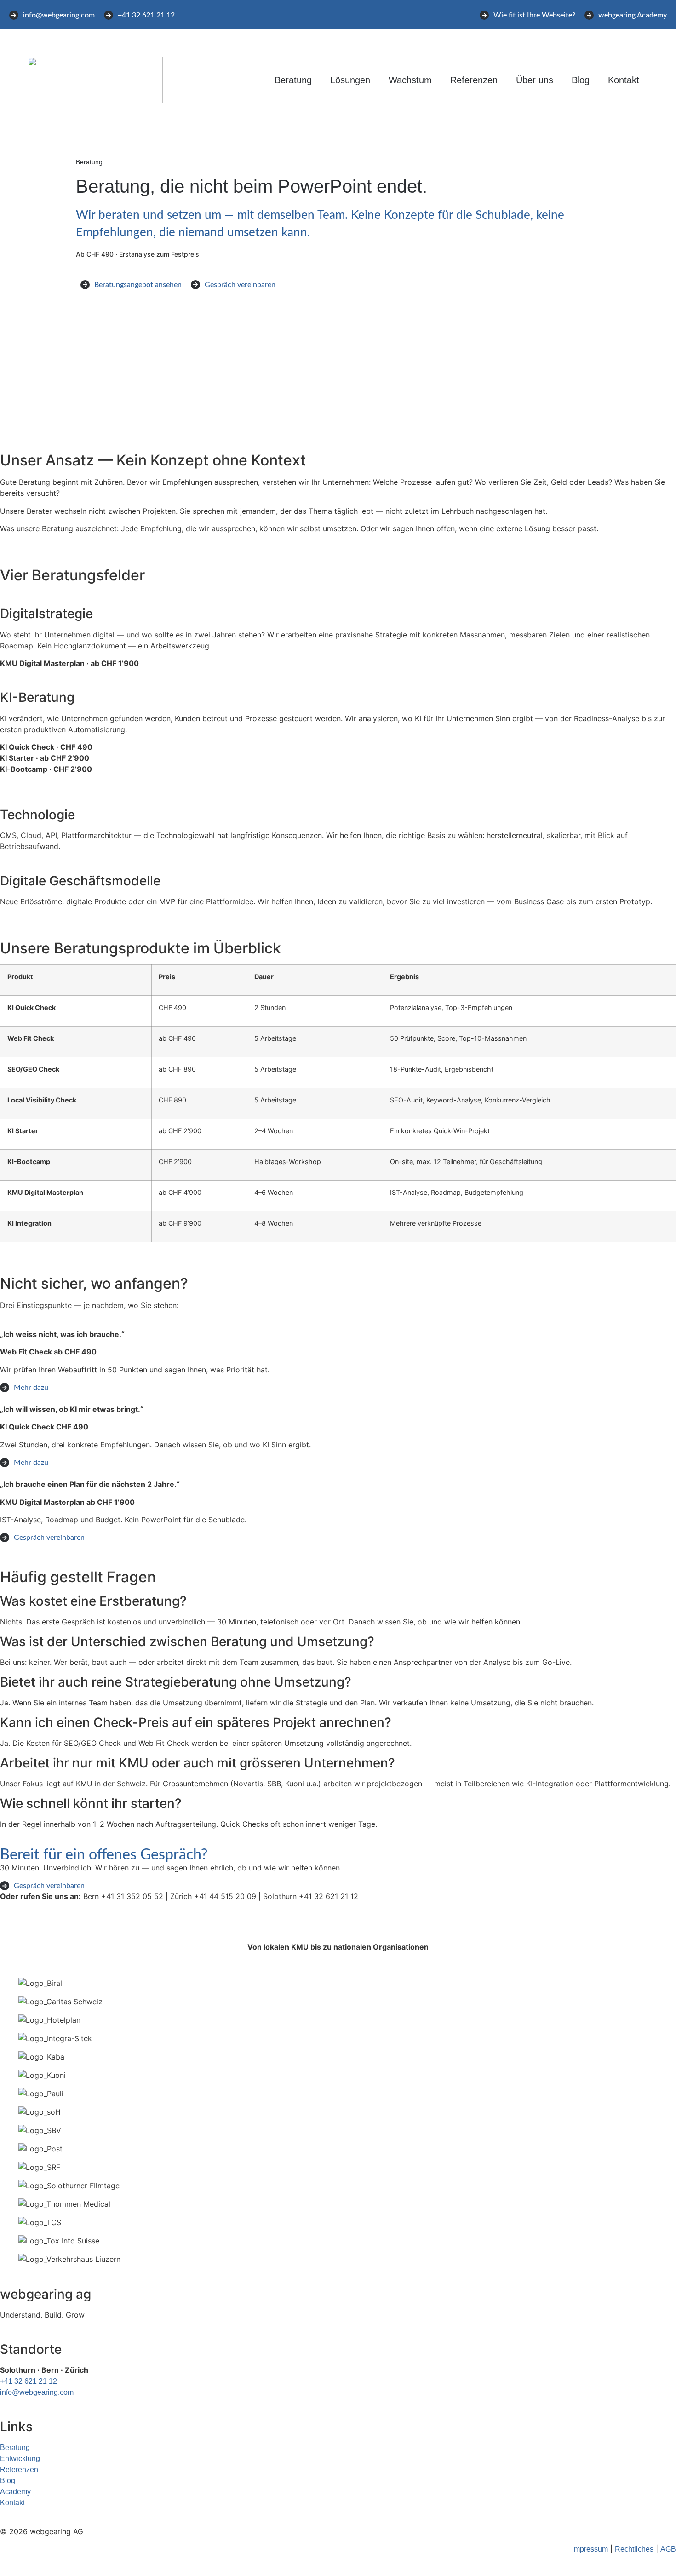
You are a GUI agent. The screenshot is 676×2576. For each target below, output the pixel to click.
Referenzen (474, 80)
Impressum (590, 2549)
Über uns (535, 80)
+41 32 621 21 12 (29, 2381)
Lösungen (350, 80)
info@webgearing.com (37, 2392)
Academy (15, 2492)
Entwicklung (20, 2458)
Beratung (293, 80)
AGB (668, 2549)
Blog (581, 80)
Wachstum (410, 80)
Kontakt (624, 80)
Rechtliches (634, 2549)
